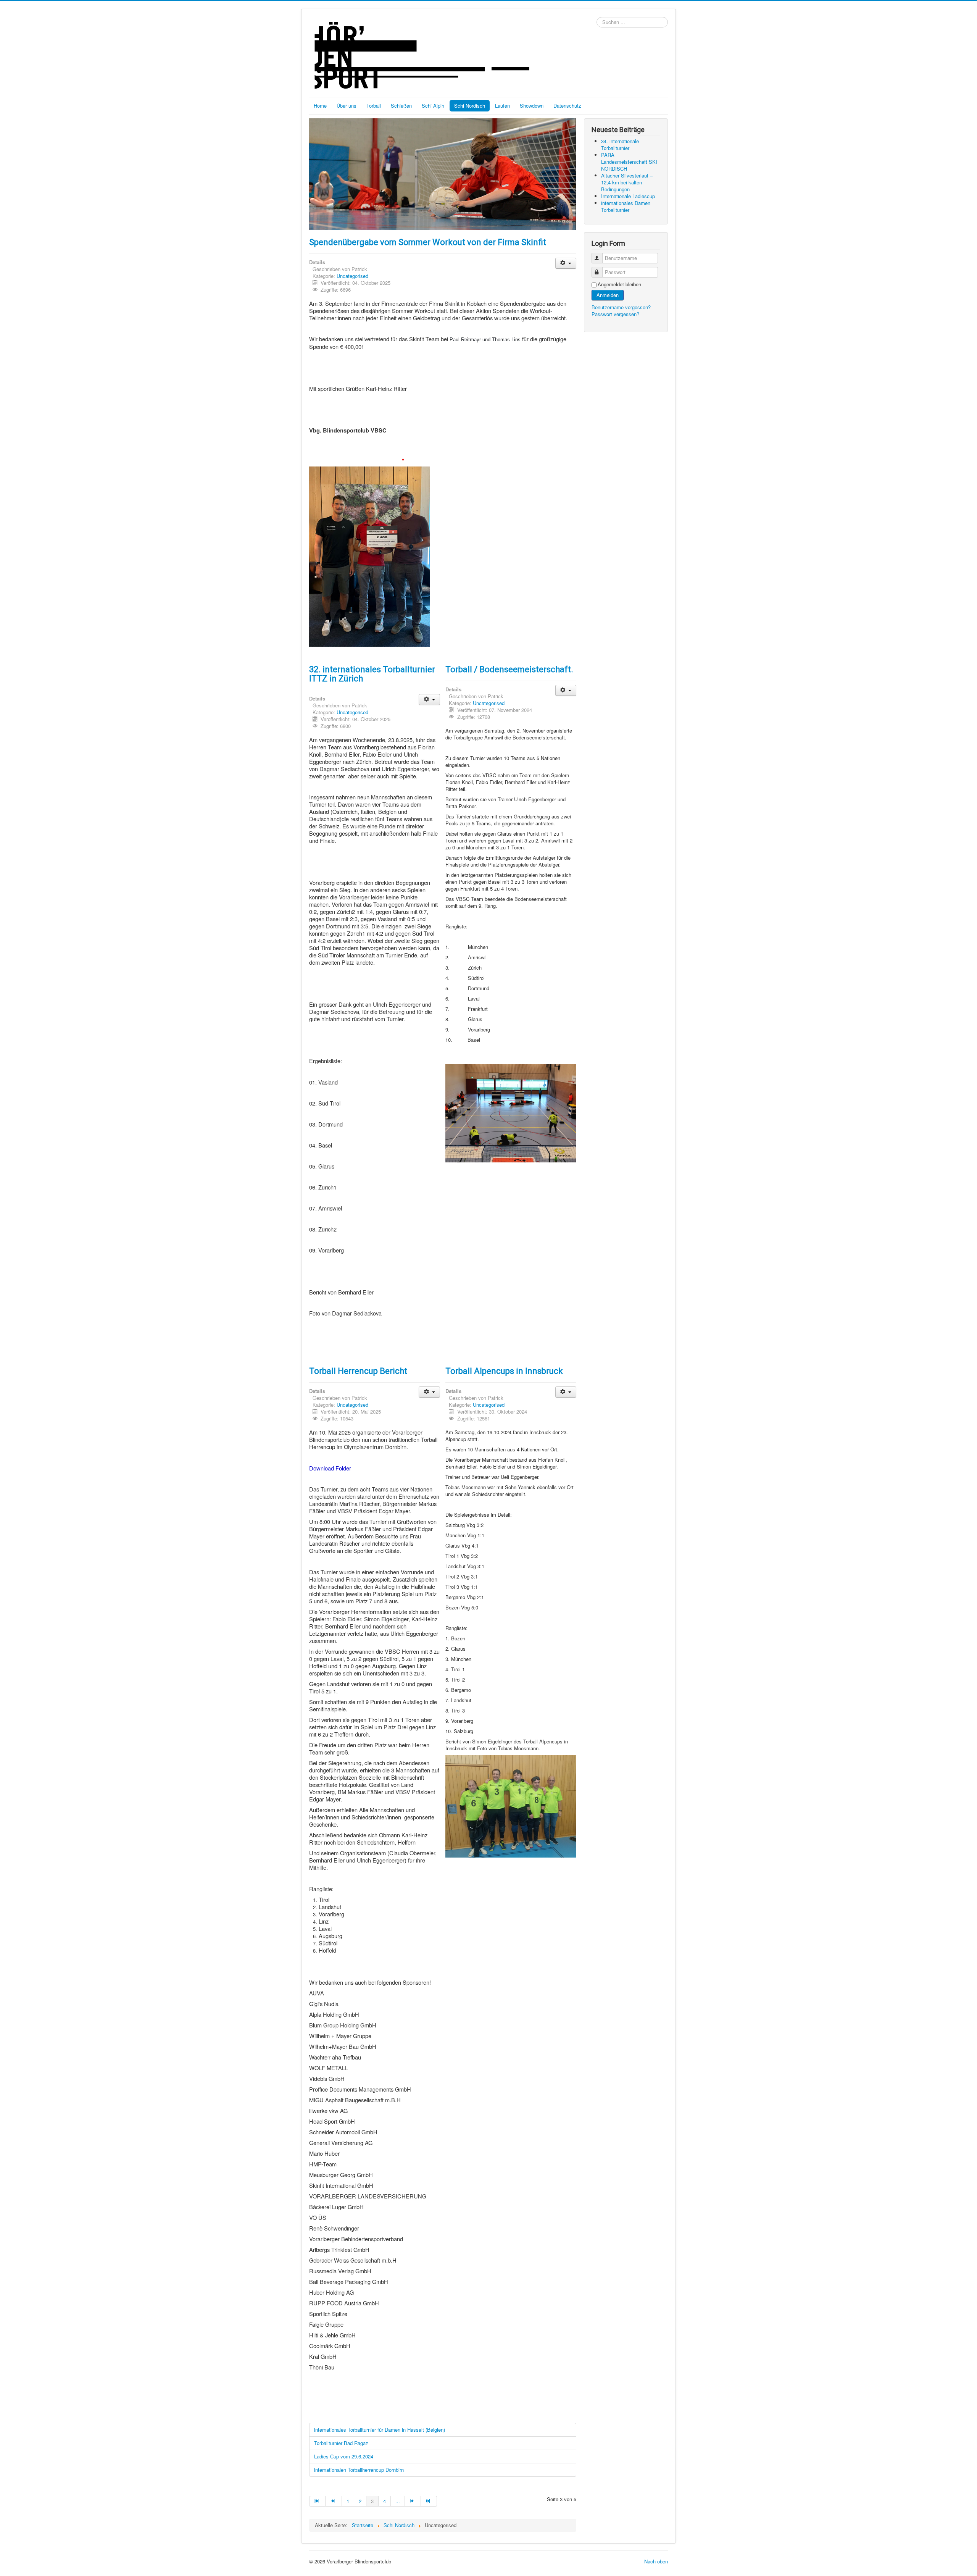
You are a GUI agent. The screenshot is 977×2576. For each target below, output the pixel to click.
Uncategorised (352, 276)
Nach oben (656, 2561)
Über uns (347, 106)
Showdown (532, 106)
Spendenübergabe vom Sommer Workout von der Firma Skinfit (428, 242)
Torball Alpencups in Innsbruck (504, 1371)
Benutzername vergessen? (621, 307)
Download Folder (330, 1468)
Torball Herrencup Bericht (358, 1371)
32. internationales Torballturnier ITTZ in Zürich (372, 674)
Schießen (401, 106)
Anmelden (608, 295)
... (398, 2501)
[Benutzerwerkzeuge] (566, 263)
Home (320, 106)
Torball (374, 106)
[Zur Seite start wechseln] (317, 2501)
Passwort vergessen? (615, 314)
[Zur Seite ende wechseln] (429, 2501)
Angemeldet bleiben (619, 284)
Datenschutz (567, 106)
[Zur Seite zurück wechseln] (334, 2501)
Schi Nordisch (470, 106)
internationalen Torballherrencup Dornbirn (359, 2470)
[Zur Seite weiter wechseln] (413, 2501)
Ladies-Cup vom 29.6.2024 (344, 2456)
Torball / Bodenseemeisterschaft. (509, 669)
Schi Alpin (433, 106)
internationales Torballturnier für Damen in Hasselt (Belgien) (380, 2430)
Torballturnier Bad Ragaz (341, 2443)
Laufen (502, 106)
